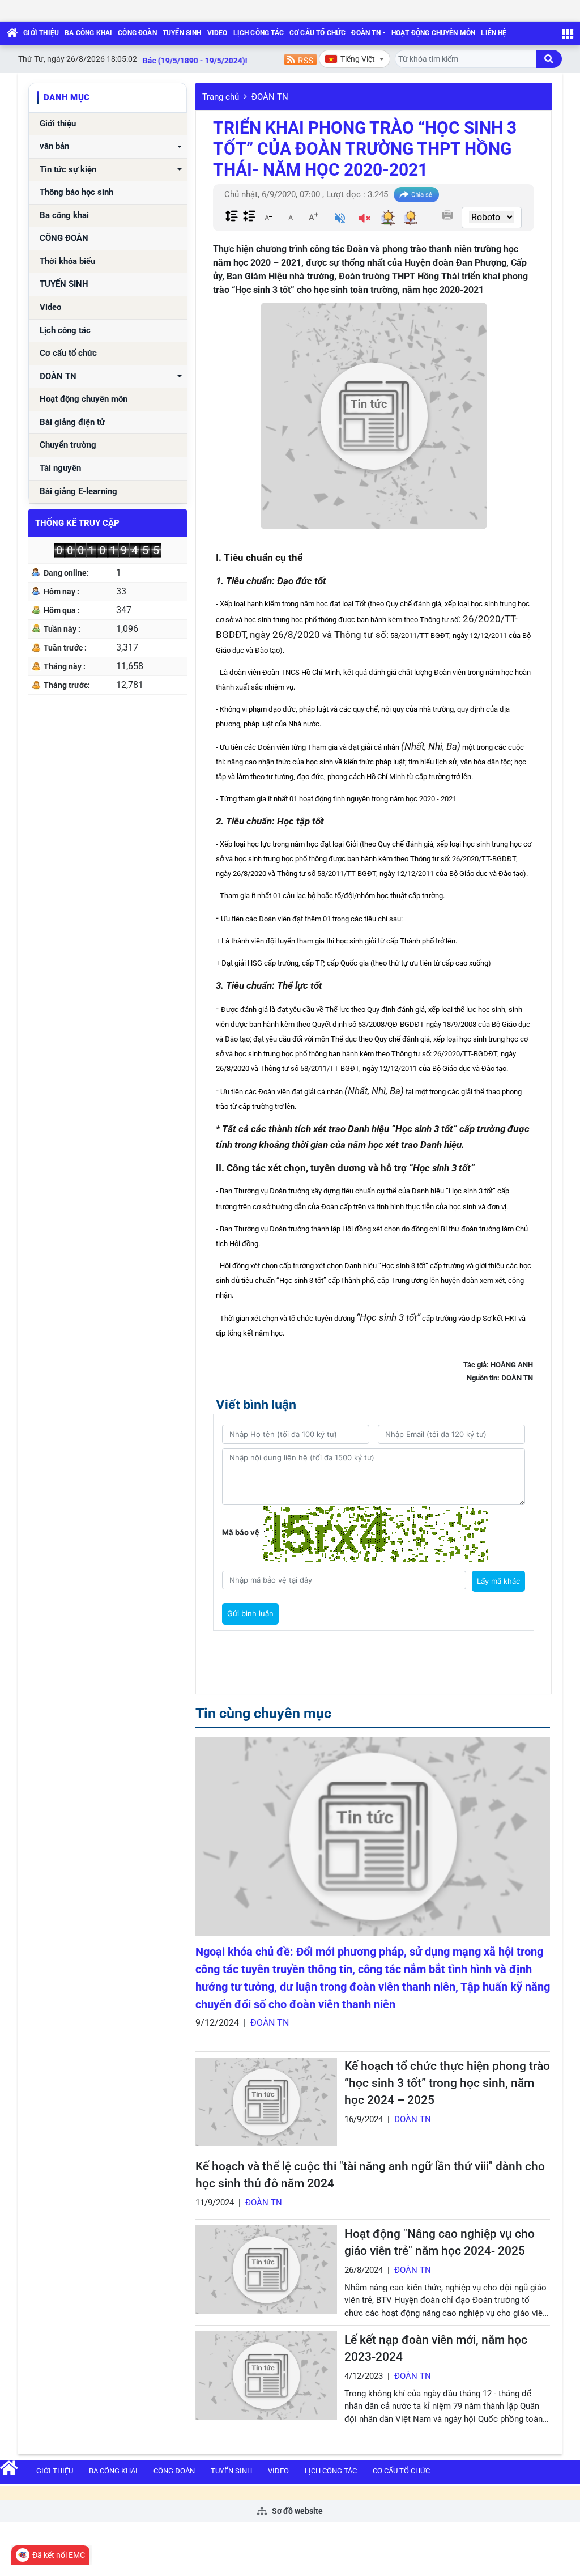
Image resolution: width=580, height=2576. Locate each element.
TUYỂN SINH (182, 33)
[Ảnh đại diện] (374, 416)
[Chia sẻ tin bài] (416, 195)
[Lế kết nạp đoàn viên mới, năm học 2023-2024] (266, 2375)
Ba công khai (88, 33)
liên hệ (494, 33)
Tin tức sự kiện (68, 170)
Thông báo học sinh (76, 192)
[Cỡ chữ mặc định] (291, 217)
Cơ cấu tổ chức (318, 33)
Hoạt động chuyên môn (434, 33)
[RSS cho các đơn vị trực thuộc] (300, 59)
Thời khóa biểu (67, 262)
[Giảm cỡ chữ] (268, 217)
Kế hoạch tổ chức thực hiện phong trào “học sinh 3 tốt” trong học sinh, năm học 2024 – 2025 (447, 2083)
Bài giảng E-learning (78, 492)
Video (217, 33)
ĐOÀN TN (366, 33)
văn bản (54, 146)
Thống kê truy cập (77, 523)
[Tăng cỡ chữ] (313, 217)
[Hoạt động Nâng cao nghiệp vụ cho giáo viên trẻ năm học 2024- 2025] (266, 2269)
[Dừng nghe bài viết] (364, 220)
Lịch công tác (259, 33)
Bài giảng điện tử (72, 422)
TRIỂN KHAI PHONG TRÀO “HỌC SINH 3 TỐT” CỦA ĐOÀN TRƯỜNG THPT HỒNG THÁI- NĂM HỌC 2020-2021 (365, 149)
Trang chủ (221, 97)
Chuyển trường (68, 445)
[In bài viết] (447, 215)
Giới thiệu (41, 33)
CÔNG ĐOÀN (137, 33)
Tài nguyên (60, 468)
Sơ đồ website (297, 2511)
